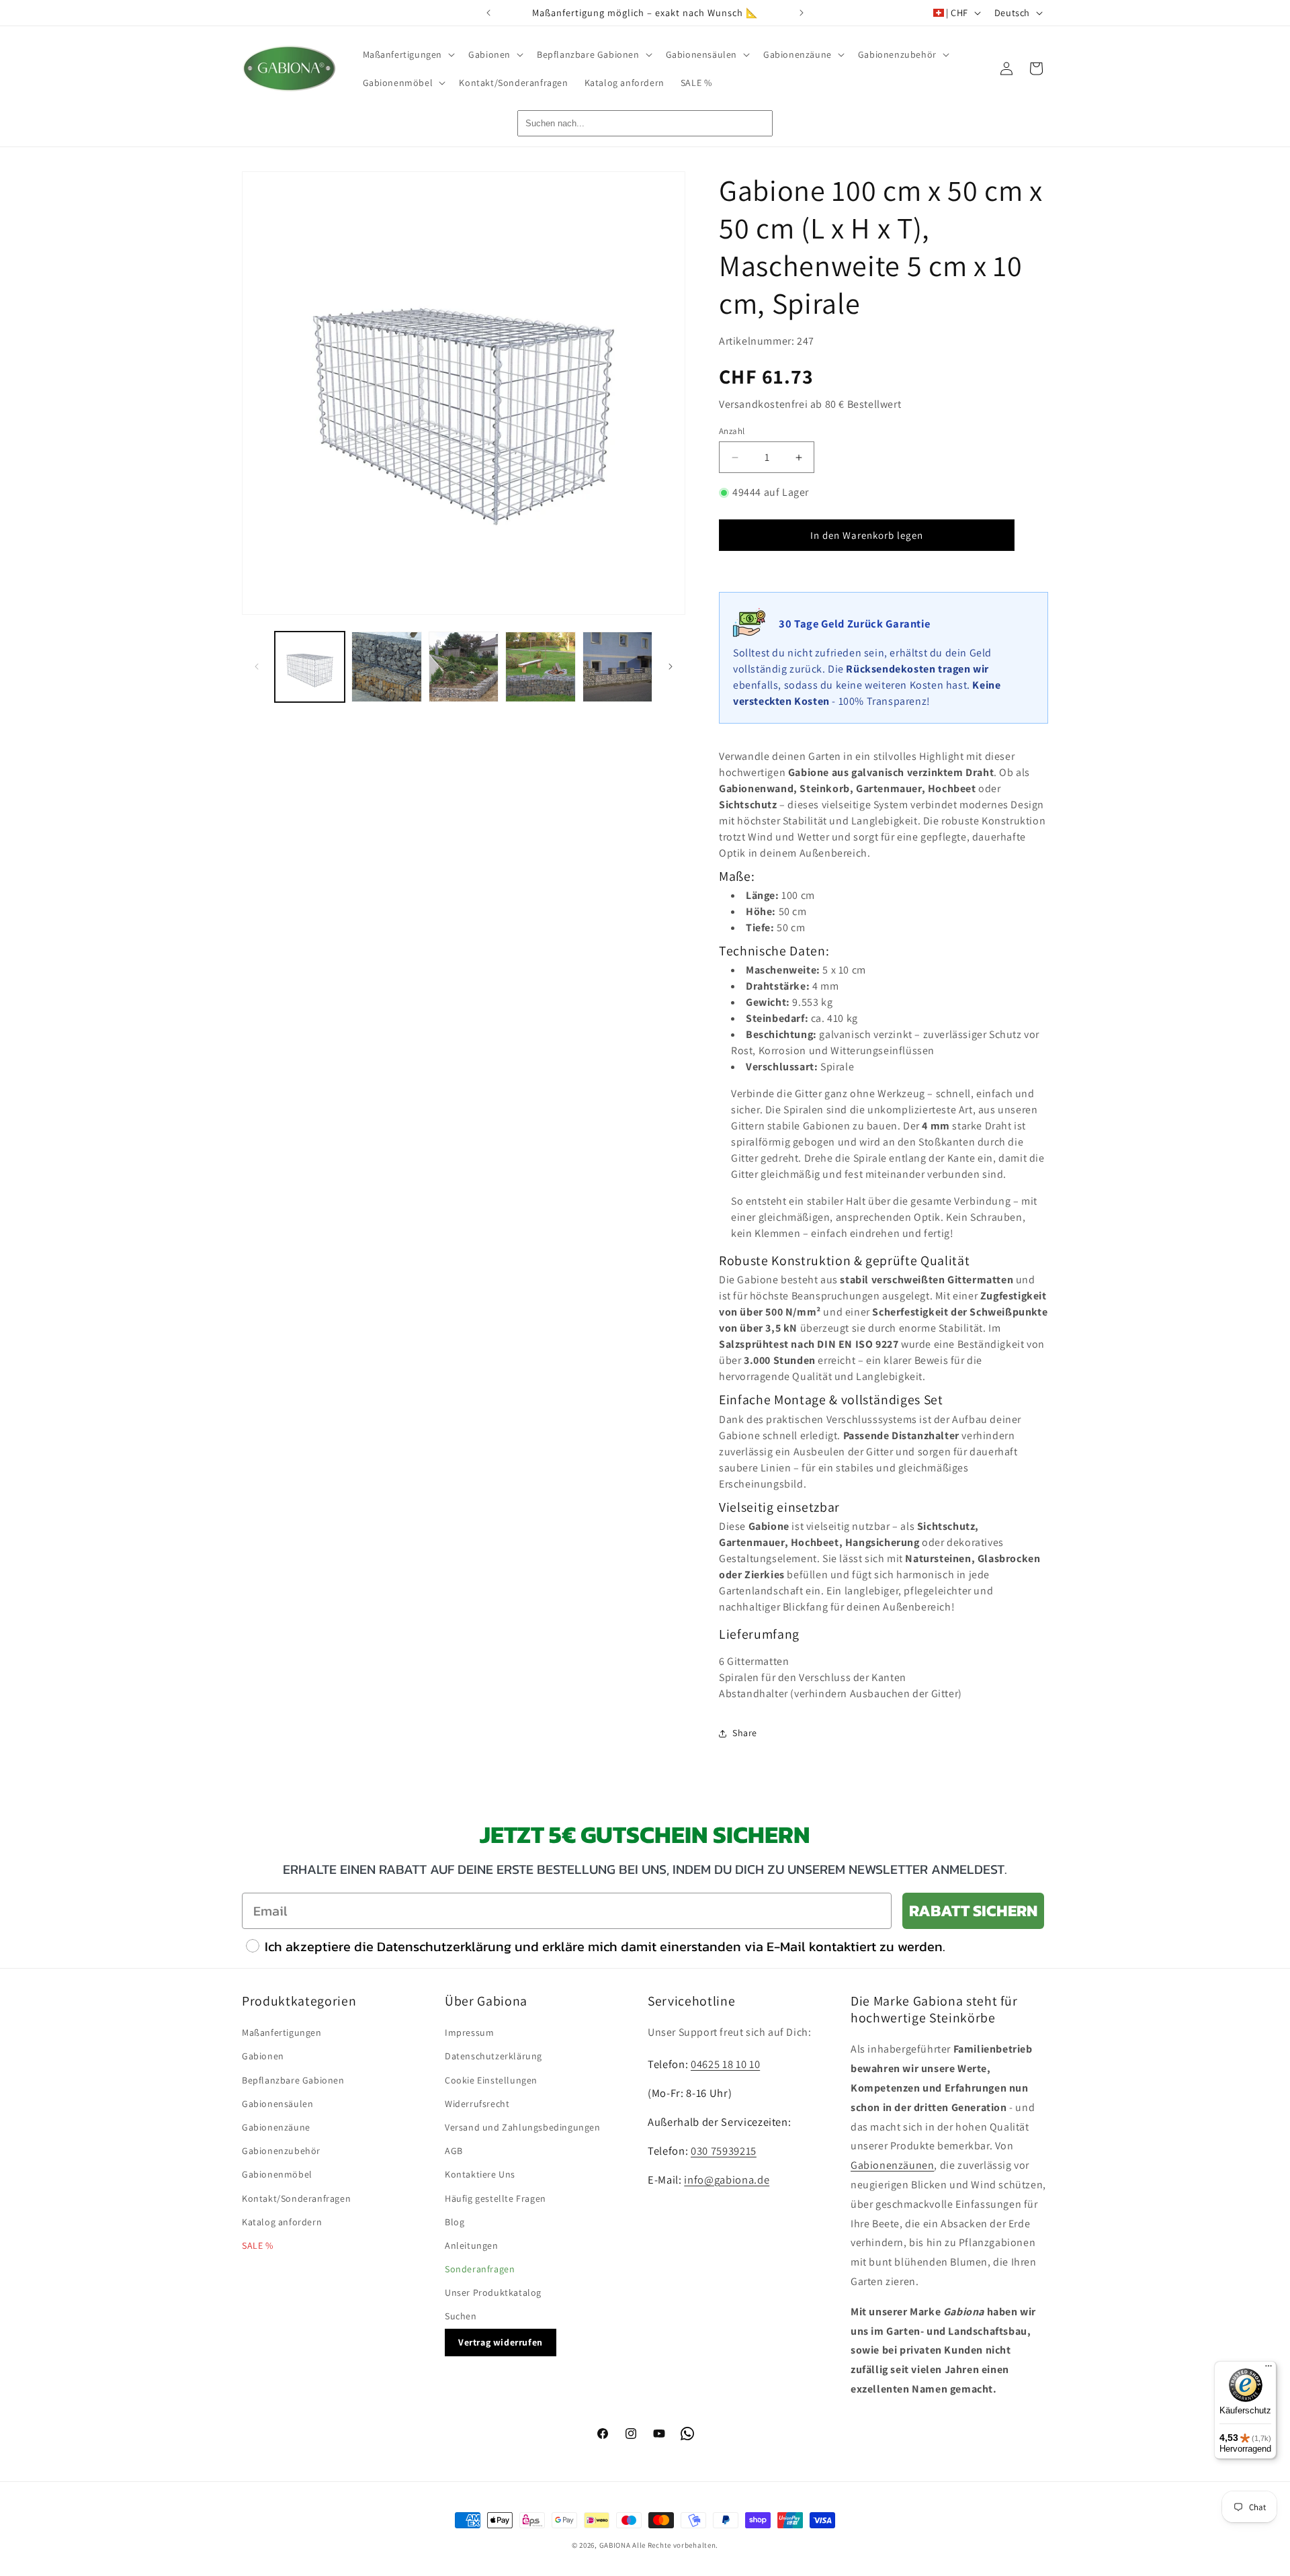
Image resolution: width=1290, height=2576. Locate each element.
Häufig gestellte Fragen (496, 2198)
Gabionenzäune (276, 2127)
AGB (454, 2151)
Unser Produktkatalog (493, 2292)
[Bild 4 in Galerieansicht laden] (540, 667)
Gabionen (263, 2056)
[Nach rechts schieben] (671, 667)
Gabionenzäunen (892, 2165)
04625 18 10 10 (725, 2064)
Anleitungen (472, 2245)
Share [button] (745, 1733)
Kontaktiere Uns (480, 2174)
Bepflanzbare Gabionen (293, 2080)
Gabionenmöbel (277, 2174)
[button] (408, 54)
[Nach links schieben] (257, 667)
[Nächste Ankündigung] (802, 13)
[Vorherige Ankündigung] (488, 13)
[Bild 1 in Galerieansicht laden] (310, 667)
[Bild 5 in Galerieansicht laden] (617, 667)
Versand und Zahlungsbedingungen (523, 2127)
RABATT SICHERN (973, 1910)
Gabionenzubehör (281, 2151)
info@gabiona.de (727, 2180)
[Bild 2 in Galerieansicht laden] (386, 667)
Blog (455, 2222)
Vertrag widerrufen (501, 2342)
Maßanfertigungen (282, 2032)
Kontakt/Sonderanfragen (296, 2198)
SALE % (258, 2245)
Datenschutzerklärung (493, 2056)
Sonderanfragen (480, 2269)
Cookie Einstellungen (491, 2080)
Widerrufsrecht (477, 2104)
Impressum (469, 2032)
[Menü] (1268, 2369)
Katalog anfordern (282, 2222)
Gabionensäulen (277, 2104)
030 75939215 (724, 2151)
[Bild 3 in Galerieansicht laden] (464, 667)
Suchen (461, 2316)
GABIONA (615, 2545)
